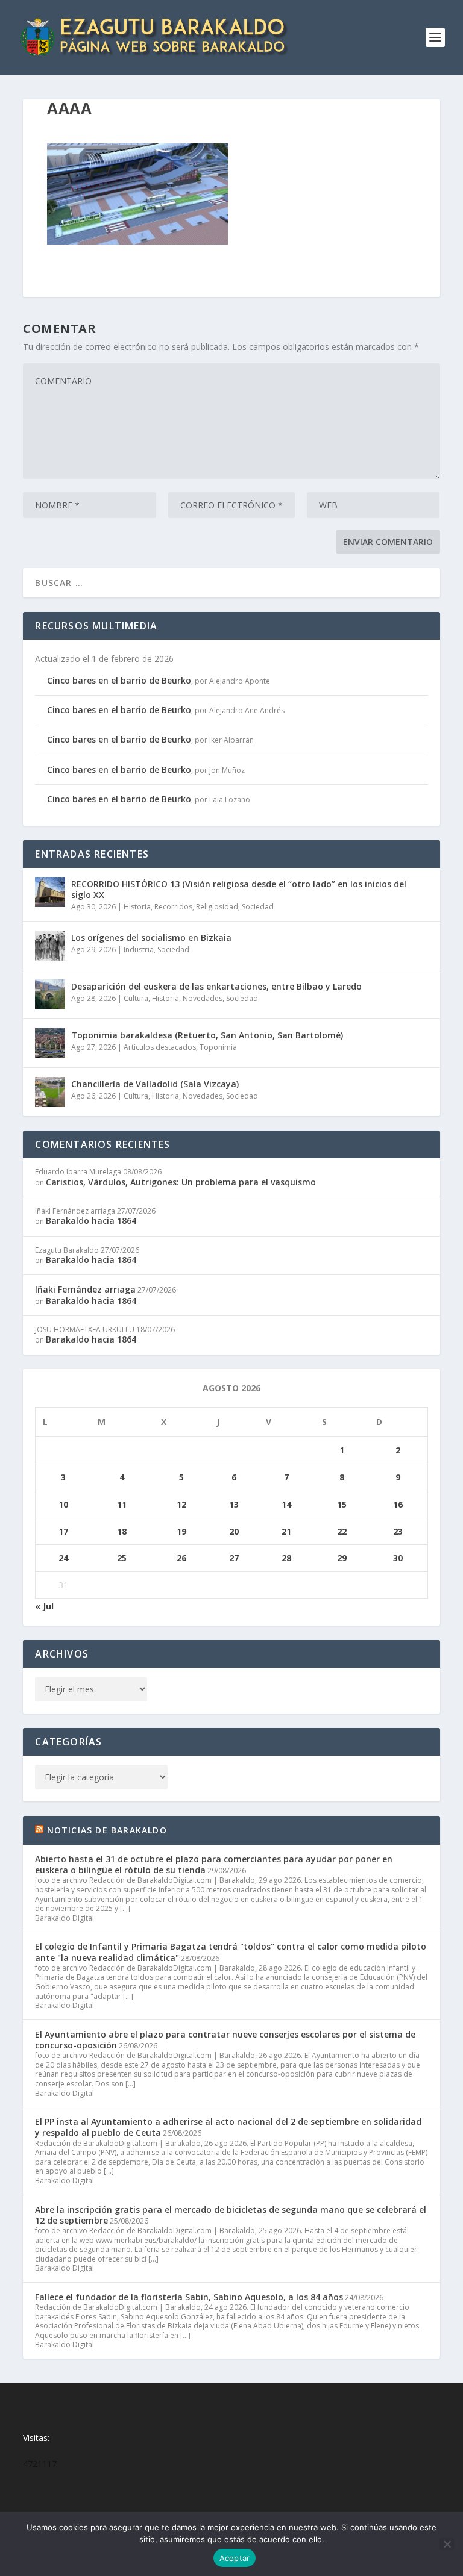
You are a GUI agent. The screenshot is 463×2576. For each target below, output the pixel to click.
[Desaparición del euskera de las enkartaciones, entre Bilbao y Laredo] (50, 994)
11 (122, 1504)
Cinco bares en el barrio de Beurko (119, 680)
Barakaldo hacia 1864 (91, 1221)
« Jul (44, 1606)
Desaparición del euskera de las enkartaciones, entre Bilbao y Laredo (216, 986)
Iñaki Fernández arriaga (85, 1289)
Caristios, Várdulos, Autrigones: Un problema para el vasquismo (181, 1182)
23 (398, 1531)
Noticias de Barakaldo (107, 1830)
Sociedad (258, 907)
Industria (139, 950)
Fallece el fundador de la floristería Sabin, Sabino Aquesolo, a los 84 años (189, 2297)
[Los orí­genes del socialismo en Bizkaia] (50, 946)
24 (63, 1558)
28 (286, 1558)
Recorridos (173, 907)
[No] (447, 2544)
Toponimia (218, 1047)
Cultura (136, 998)
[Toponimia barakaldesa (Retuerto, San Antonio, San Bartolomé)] (50, 1043)
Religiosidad (217, 907)
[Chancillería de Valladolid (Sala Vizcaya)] (50, 1092)
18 (122, 1531)
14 (286, 1504)
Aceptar (235, 2558)
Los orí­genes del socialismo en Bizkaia (151, 937)
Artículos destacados (160, 1047)
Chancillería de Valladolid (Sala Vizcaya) (155, 1084)
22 (342, 1531)
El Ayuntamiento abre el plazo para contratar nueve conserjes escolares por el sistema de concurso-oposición (225, 2040)
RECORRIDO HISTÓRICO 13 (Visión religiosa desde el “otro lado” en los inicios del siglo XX (239, 889)
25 (122, 1558)
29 (342, 1558)
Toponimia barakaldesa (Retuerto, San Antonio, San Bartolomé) (207, 1035)
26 (181, 1558)
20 (234, 1531)
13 (234, 1504)
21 (286, 1531)
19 (181, 1531)
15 (342, 1504)
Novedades (203, 998)
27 (234, 1558)
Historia (137, 907)
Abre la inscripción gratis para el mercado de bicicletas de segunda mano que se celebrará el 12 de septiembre (231, 2215)
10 (63, 1504)
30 (398, 1558)
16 (398, 1504)
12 (181, 1504)
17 (63, 1531)
